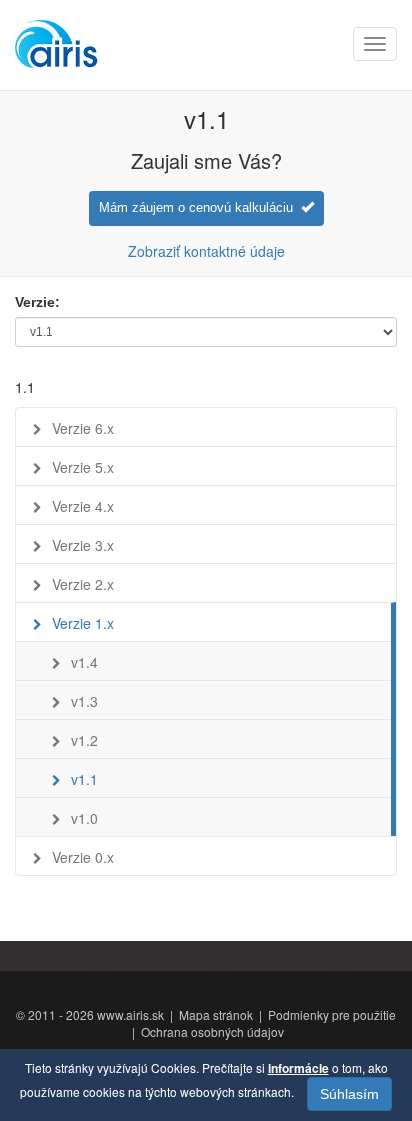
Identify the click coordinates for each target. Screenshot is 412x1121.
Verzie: (37, 302)
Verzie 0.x (83, 857)
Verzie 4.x (83, 506)
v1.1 (84, 779)
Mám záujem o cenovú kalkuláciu (200, 207)
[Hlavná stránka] (57, 45)
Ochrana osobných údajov (212, 1031)
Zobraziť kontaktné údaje (206, 251)
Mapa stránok (216, 1014)
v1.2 (84, 740)
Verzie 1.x (83, 623)
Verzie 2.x (83, 584)
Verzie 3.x (83, 545)
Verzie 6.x (83, 428)
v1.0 (84, 818)
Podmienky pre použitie (332, 1014)
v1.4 (84, 662)
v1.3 (84, 701)
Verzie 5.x (83, 467)
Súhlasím (349, 1094)
